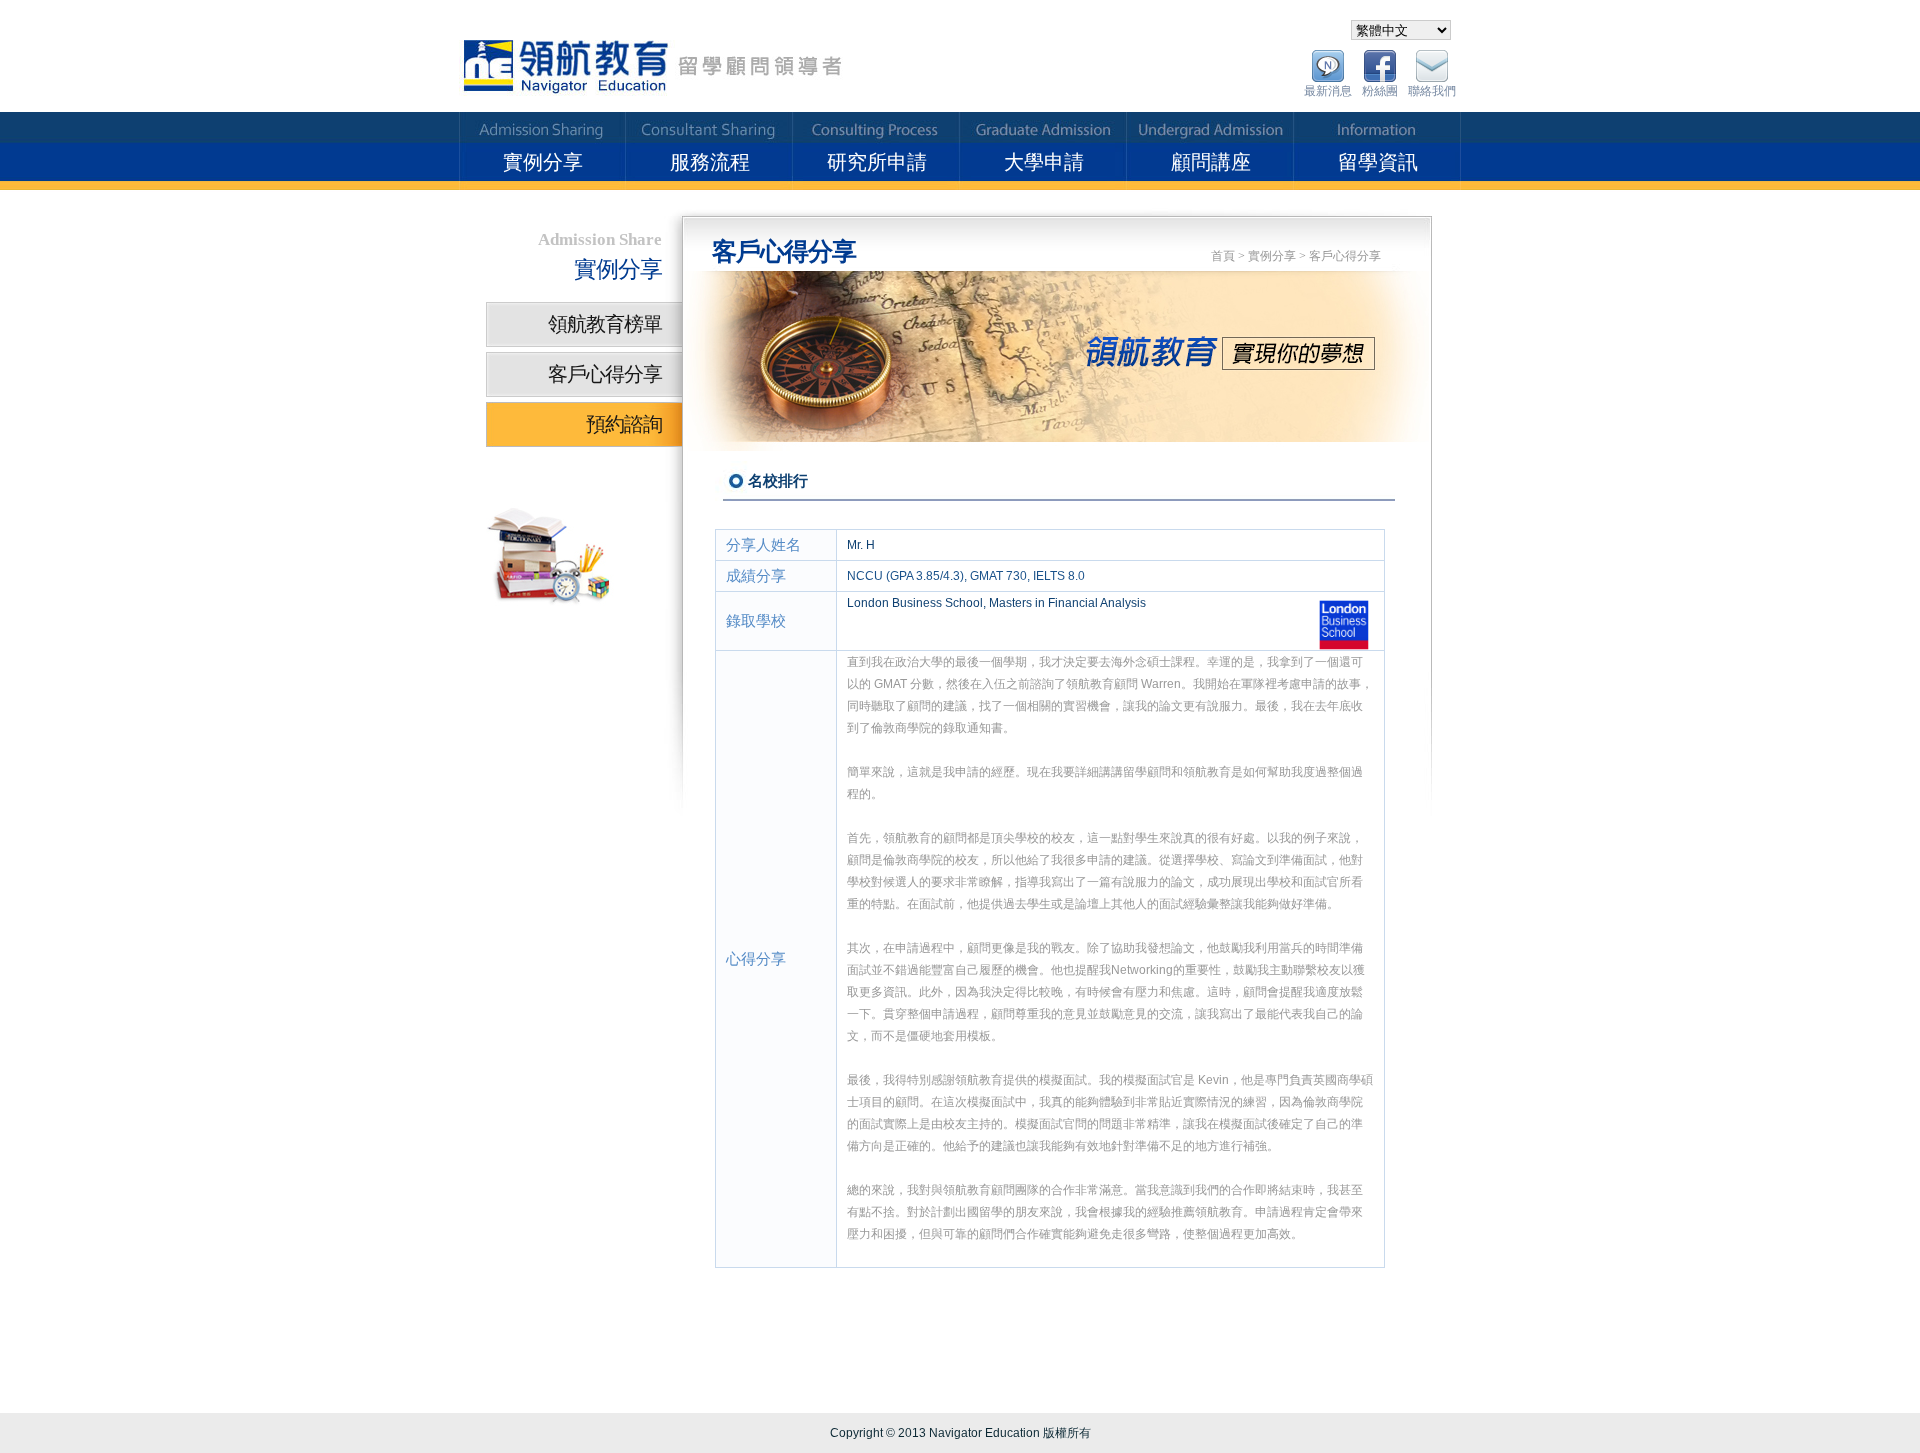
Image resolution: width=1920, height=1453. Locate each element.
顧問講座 (1211, 162)
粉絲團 (1380, 91)
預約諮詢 (624, 424)
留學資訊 (1378, 162)
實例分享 (543, 162)
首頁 (1223, 256)
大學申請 (1044, 162)
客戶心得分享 (1345, 256)
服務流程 (710, 162)
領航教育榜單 (605, 324)
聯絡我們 (1432, 91)
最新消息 (1328, 91)
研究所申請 (877, 162)
